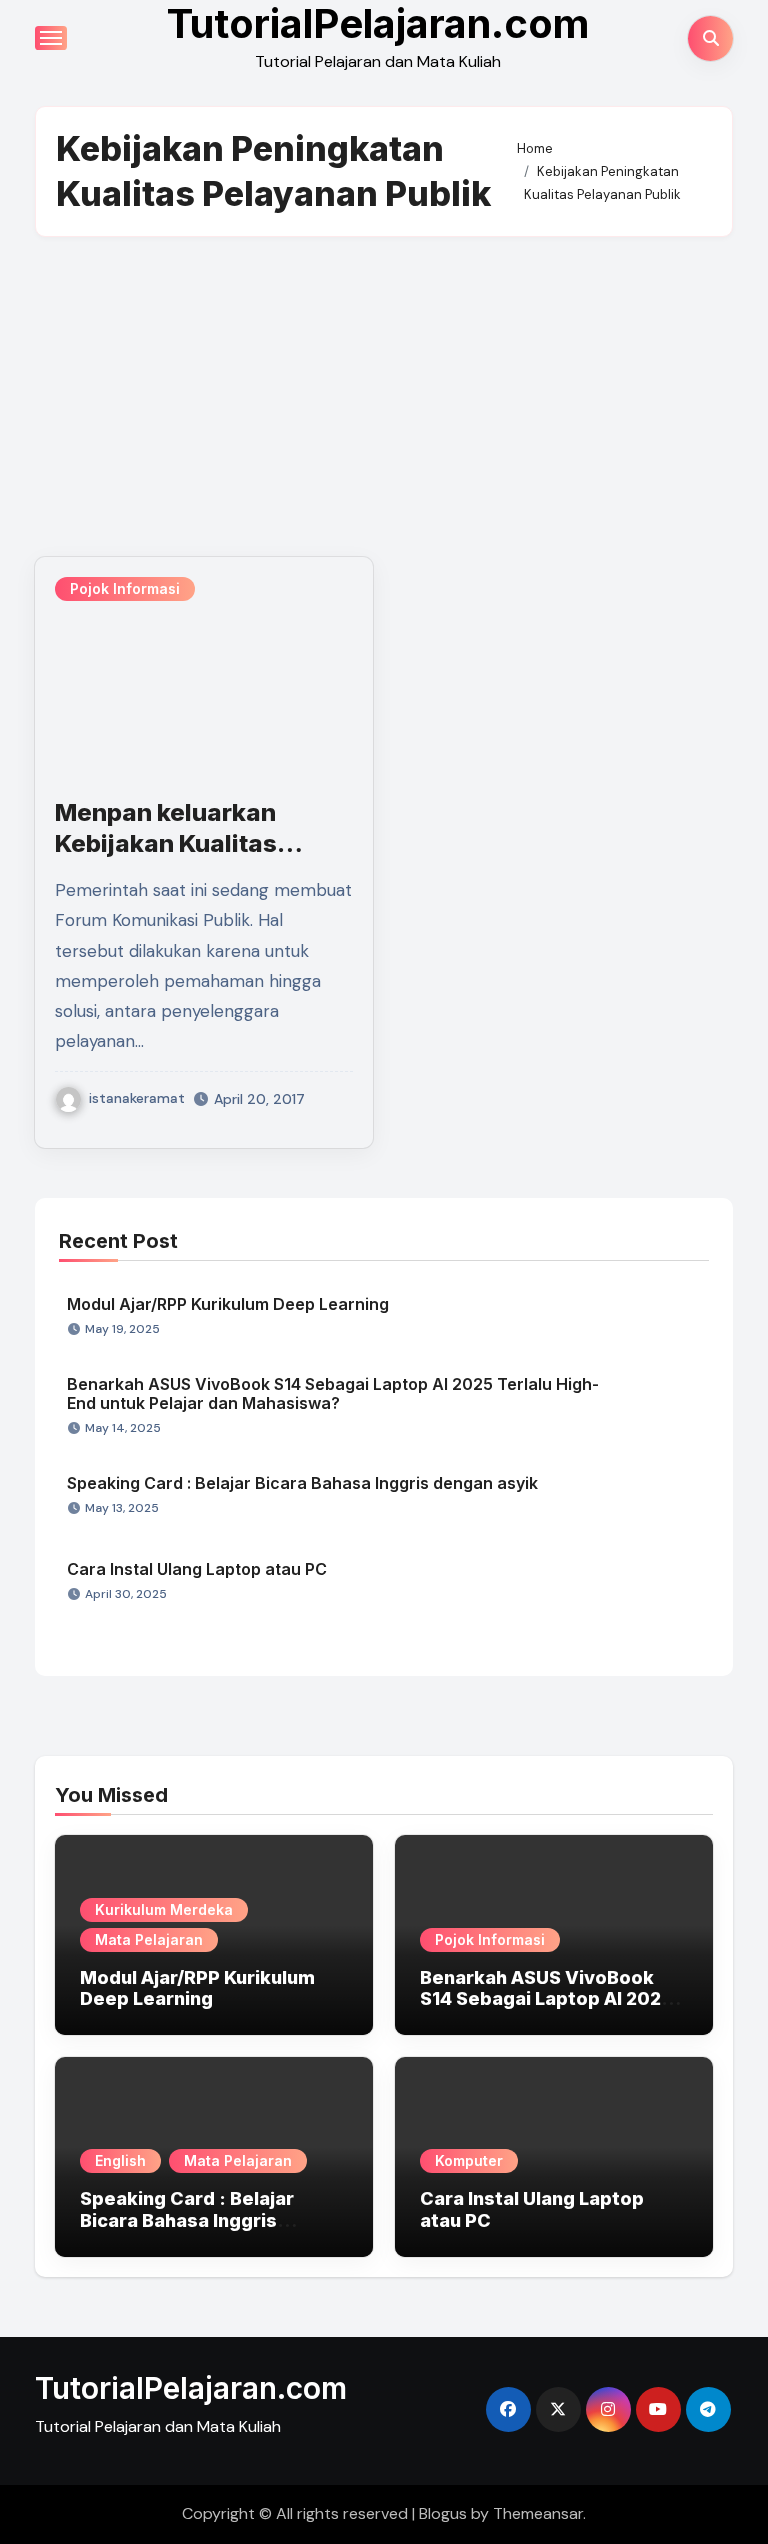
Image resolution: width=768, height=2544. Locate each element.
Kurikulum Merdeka (164, 1909)
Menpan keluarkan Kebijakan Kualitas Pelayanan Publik (166, 843)
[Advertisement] (387, 397)
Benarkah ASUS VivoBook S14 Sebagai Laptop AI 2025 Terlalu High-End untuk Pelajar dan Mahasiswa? (333, 1393)
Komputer (469, 2160)
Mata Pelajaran (149, 1939)
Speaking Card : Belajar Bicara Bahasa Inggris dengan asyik (302, 1483)
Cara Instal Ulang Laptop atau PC (197, 1569)
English (120, 2160)
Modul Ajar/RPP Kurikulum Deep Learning (228, 1304)
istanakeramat (137, 1098)
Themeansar (538, 2513)
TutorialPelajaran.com (191, 2388)
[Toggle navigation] (51, 38)
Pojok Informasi (125, 588)
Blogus (443, 2513)
